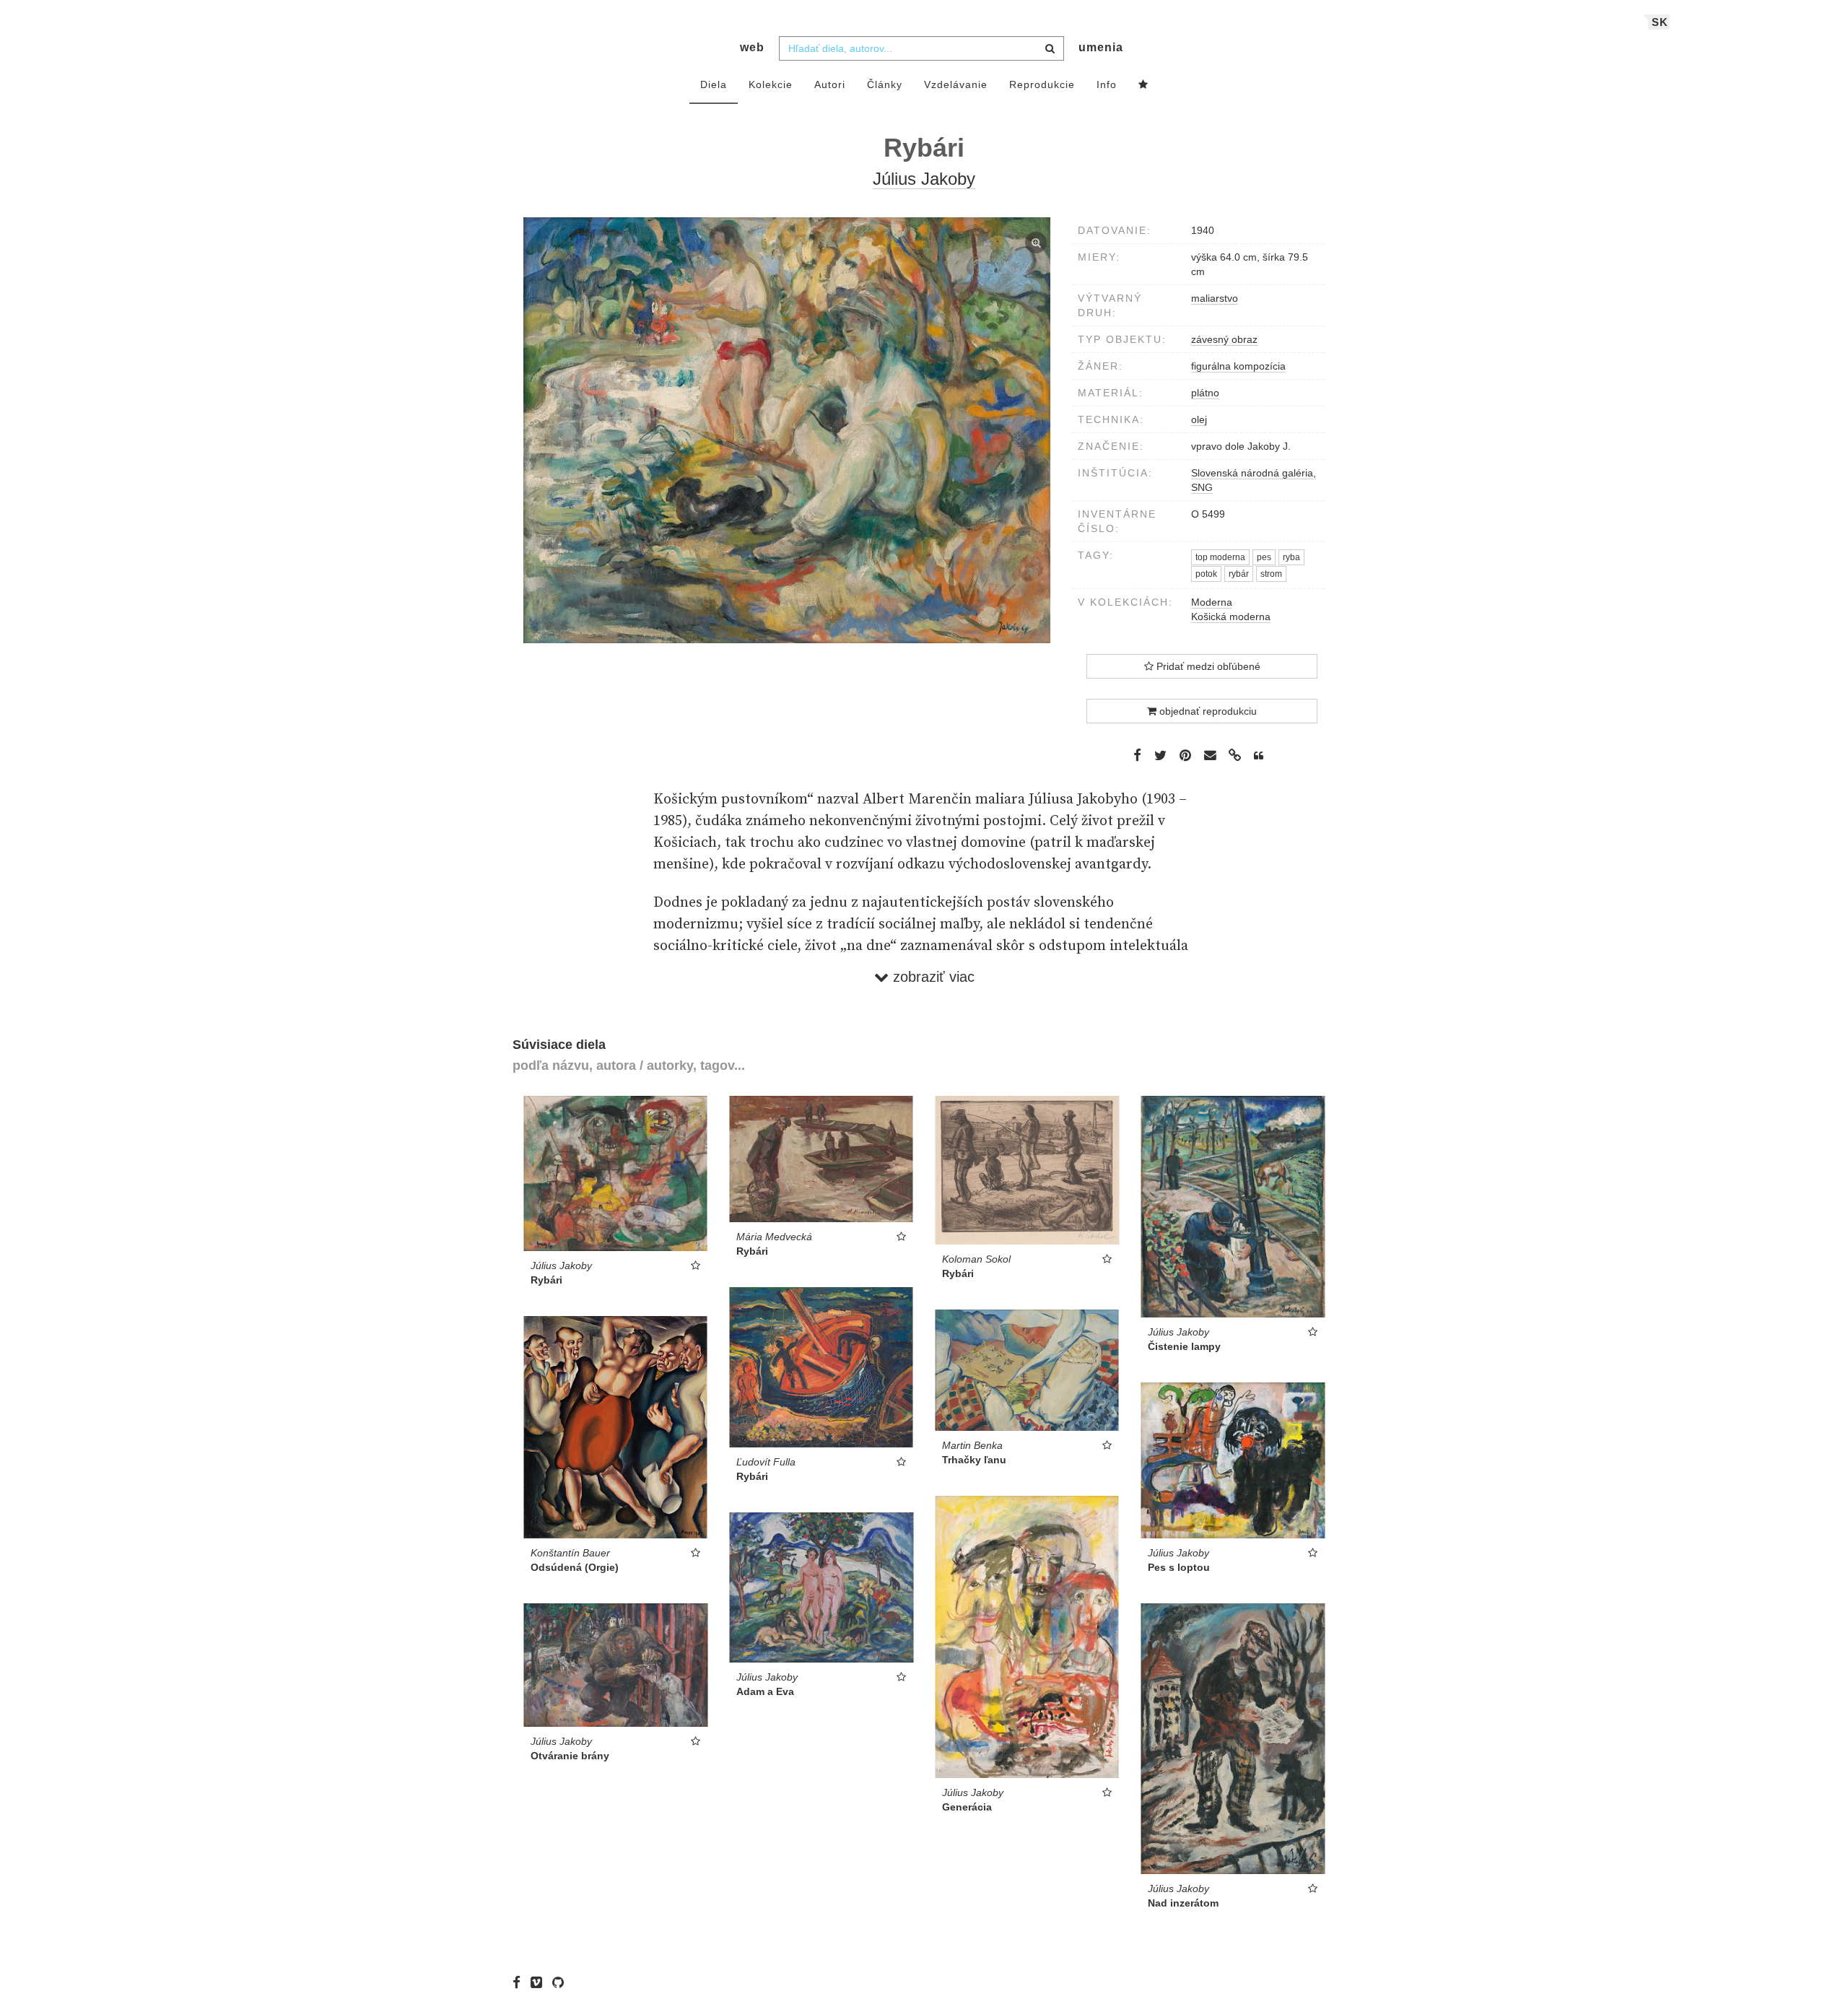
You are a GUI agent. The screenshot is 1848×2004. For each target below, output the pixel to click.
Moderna (1212, 602)
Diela (714, 84)
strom (1271, 574)
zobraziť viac (932, 977)
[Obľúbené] (1143, 85)
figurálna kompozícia (1238, 366)
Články (885, 84)
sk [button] (1660, 22)
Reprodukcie (1042, 84)
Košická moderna (1231, 617)
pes (1264, 557)
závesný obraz (1224, 339)
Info (1107, 84)
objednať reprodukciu (1207, 711)
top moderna (1220, 557)
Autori (830, 84)
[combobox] (921, 48)
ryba (1291, 557)
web (752, 47)
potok (1206, 574)
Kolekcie (771, 84)
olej (1199, 419)
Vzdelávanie (956, 84)
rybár (1239, 574)
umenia (1101, 47)
